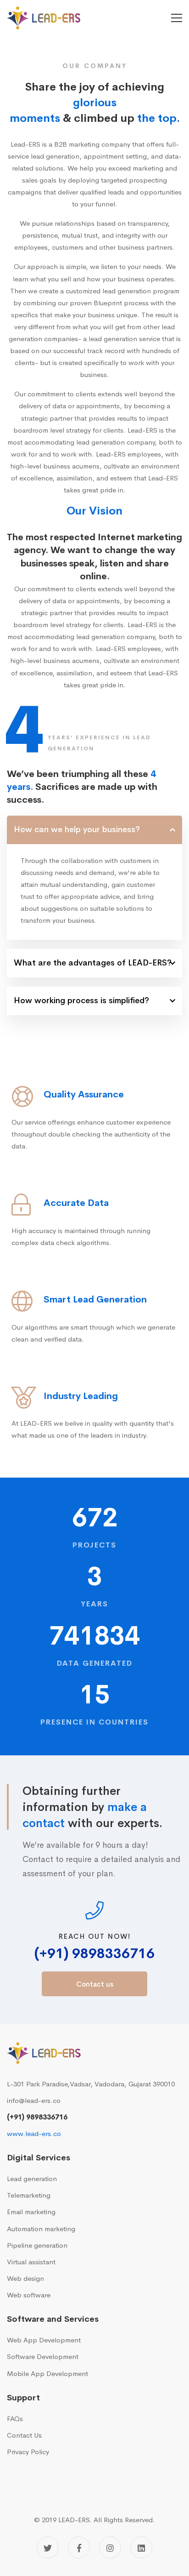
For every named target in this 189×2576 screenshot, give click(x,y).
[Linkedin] (141, 2547)
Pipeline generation (37, 2245)
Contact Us (24, 2435)
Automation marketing (41, 2229)
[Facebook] (79, 2547)
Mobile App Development (47, 2373)
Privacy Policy (28, 2452)
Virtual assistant (31, 2262)
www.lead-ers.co (34, 2133)
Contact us (95, 1984)
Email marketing (31, 2212)
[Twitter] (48, 2547)
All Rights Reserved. (124, 2520)
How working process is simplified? (81, 1000)
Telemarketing (29, 2195)
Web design (25, 2278)
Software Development (43, 2356)
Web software (29, 2295)
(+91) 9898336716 (94, 1954)
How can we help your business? (77, 829)
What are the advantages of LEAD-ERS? (93, 963)
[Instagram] (110, 2547)
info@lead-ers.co (34, 2100)
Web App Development (44, 2340)
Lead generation (32, 2179)
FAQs (15, 2419)
